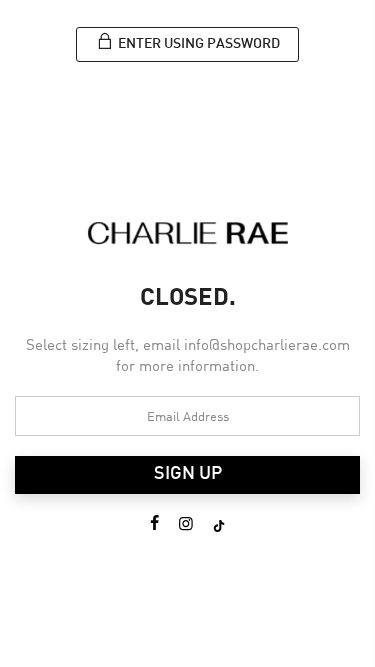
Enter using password (197, 44)
